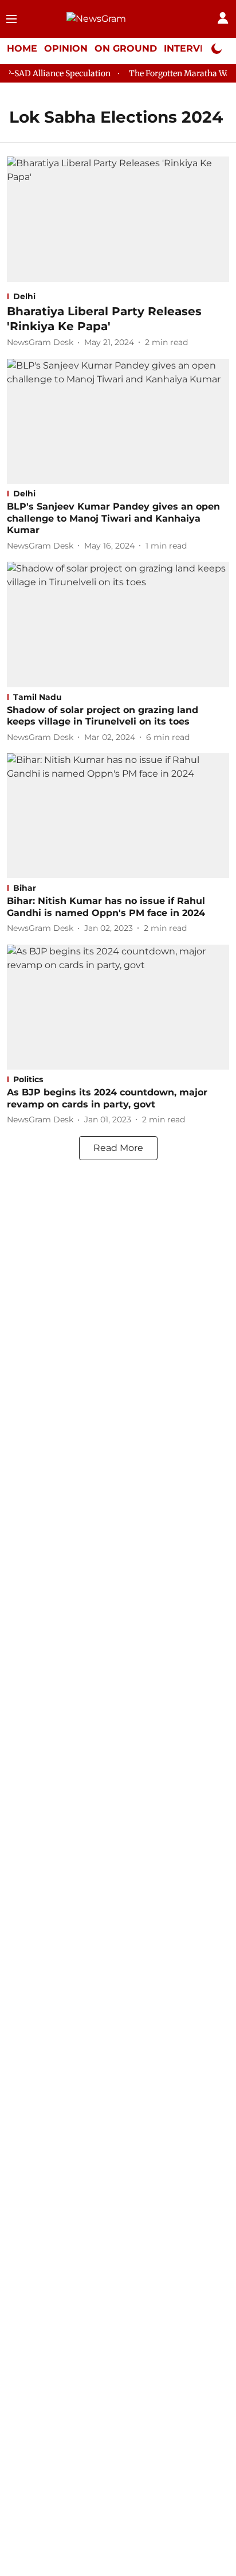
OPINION (66, 48)
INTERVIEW (192, 48)
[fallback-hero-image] (118, 219)
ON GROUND (126, 48)
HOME (22, 48)
